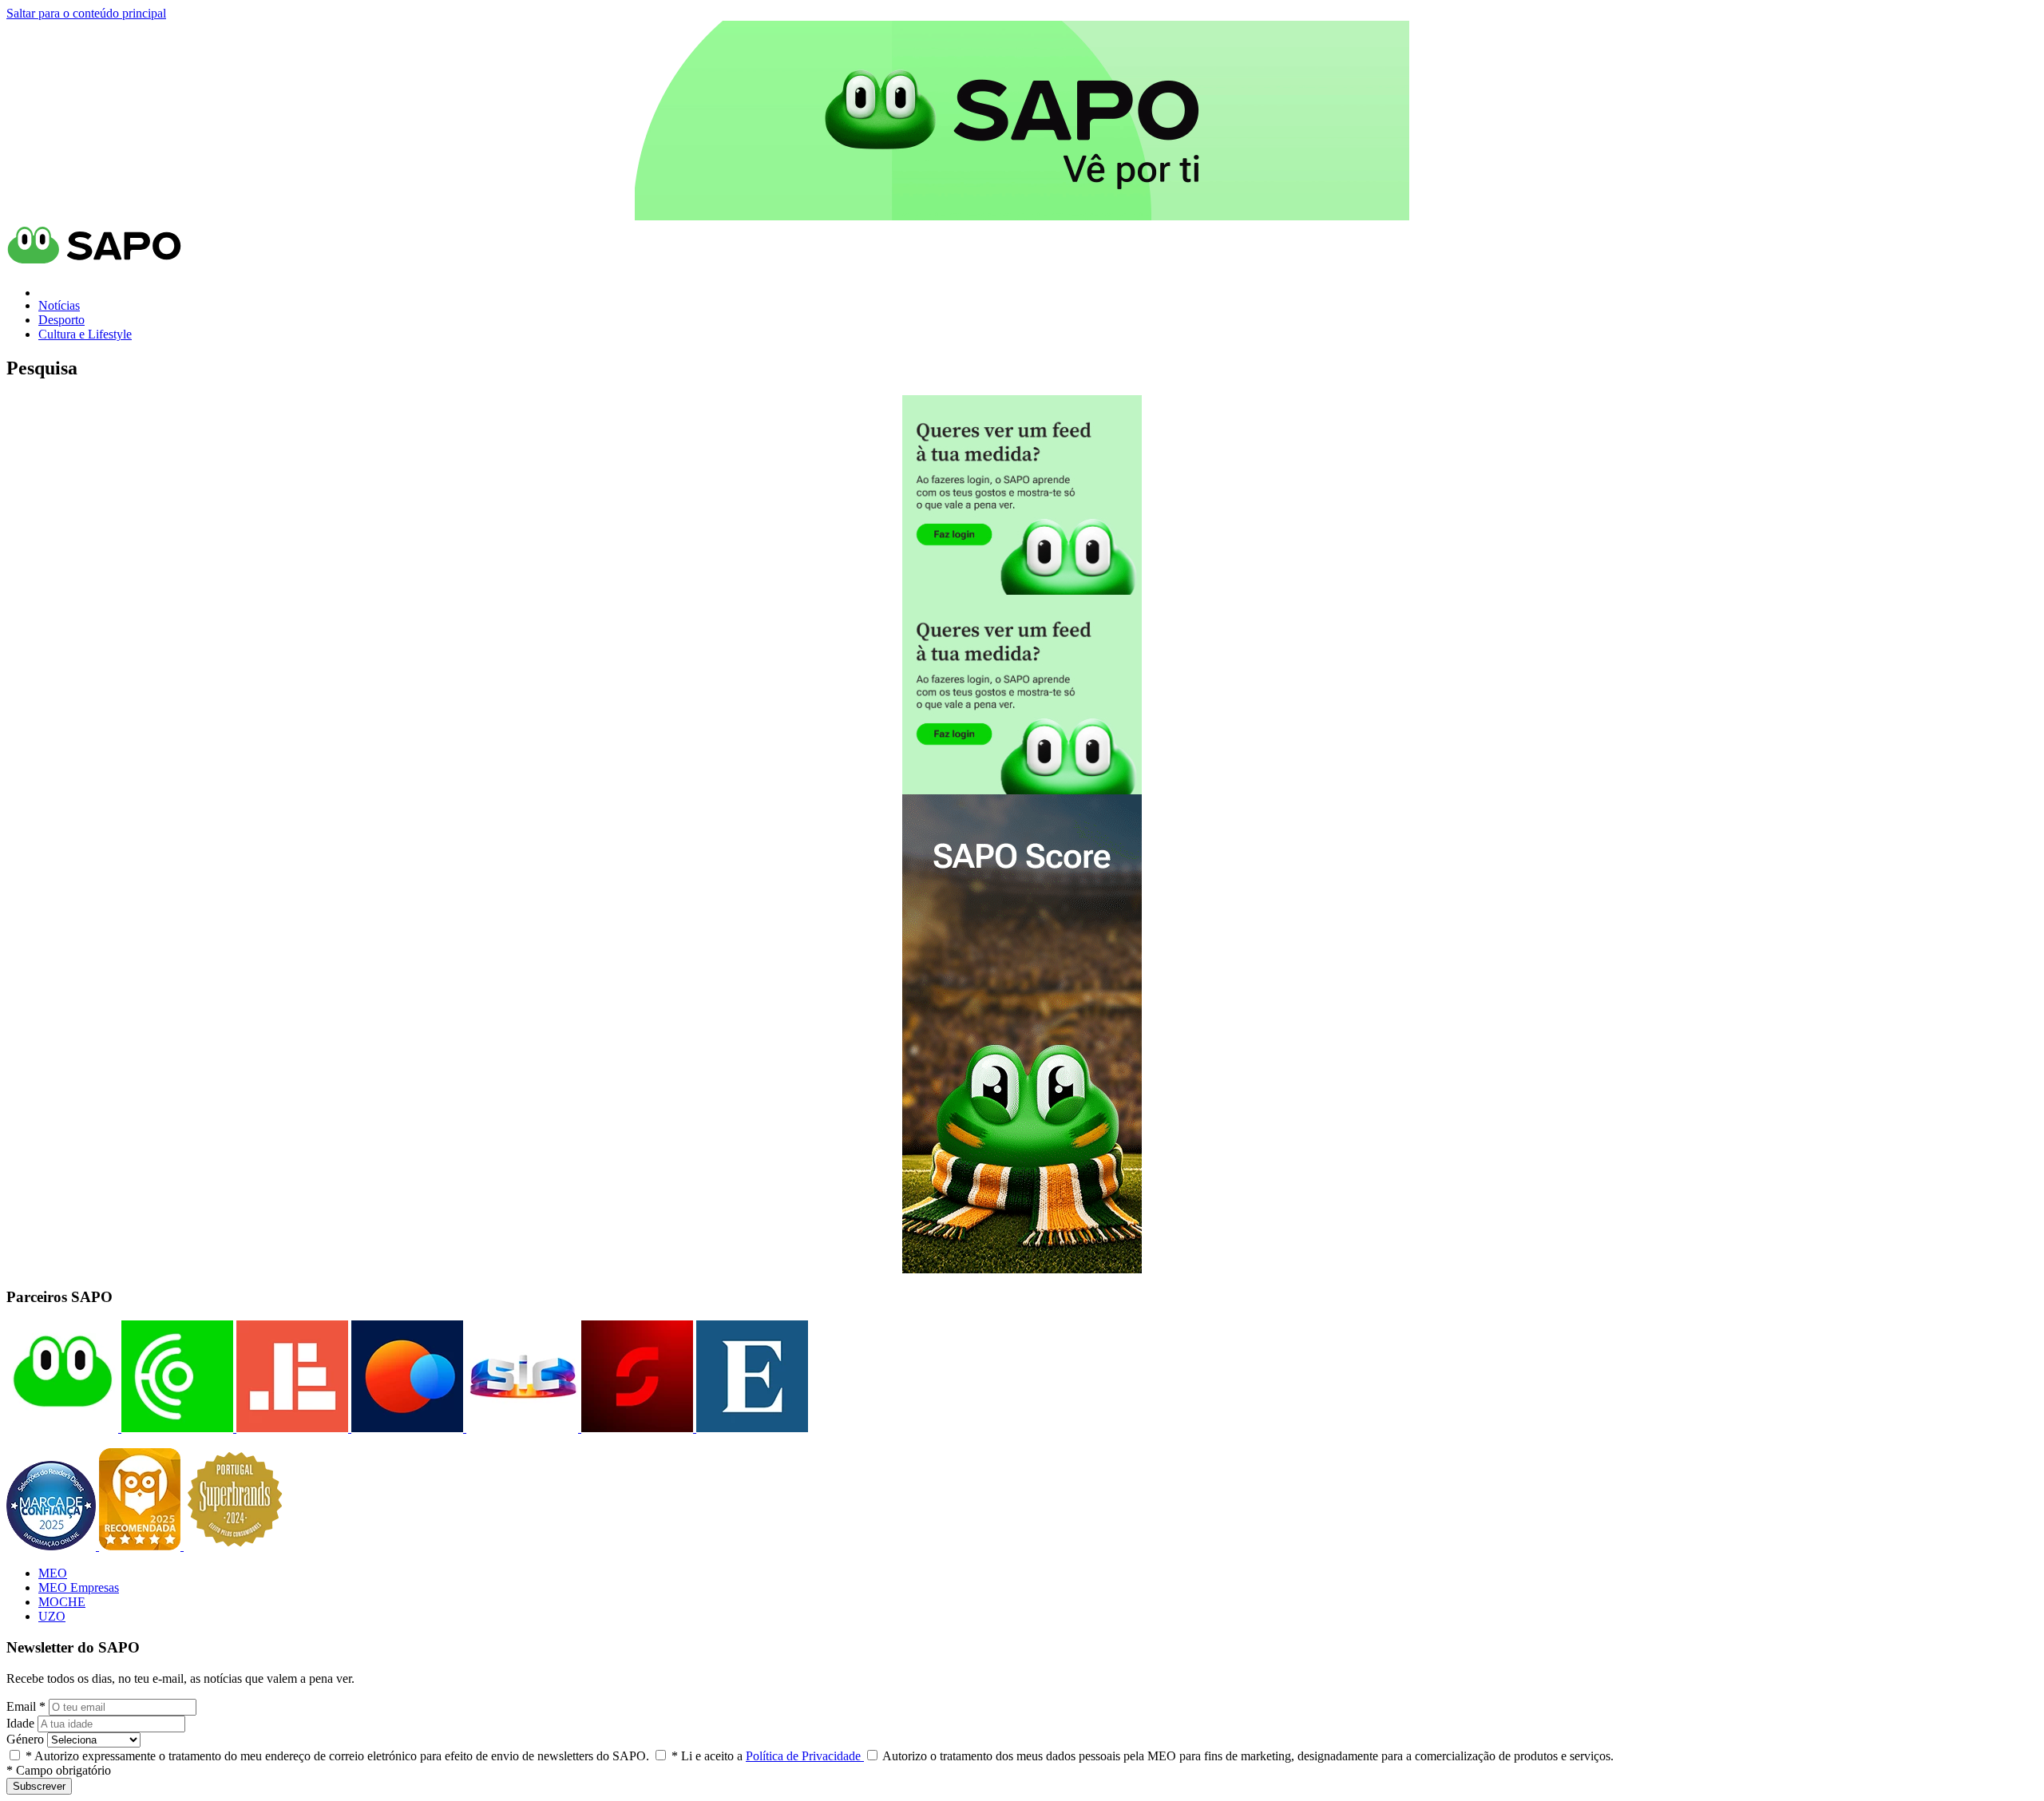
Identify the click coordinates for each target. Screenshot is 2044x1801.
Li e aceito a (768, 1756)
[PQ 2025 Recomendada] (141, 1546)
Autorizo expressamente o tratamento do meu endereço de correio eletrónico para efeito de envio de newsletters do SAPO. (337, 1756)
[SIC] (521, 1428)
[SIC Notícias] (636, 1428)
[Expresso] (751, 1428)
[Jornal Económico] (291, 1428)
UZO (52, 1616)
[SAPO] (62, 1428)
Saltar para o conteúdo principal (86, 13)
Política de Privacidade (805, 1756)
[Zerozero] (406, 1428)
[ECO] (176, 1428)
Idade (20, 1723)
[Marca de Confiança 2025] (53, 1546)
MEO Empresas (79, 1587)
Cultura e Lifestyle (85, 334)
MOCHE (62, 1602)
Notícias (59, 305)
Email (26, 1706)
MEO (53, 1573)
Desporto (61, 320)
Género (25, 1739)
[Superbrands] (235, 1546)
